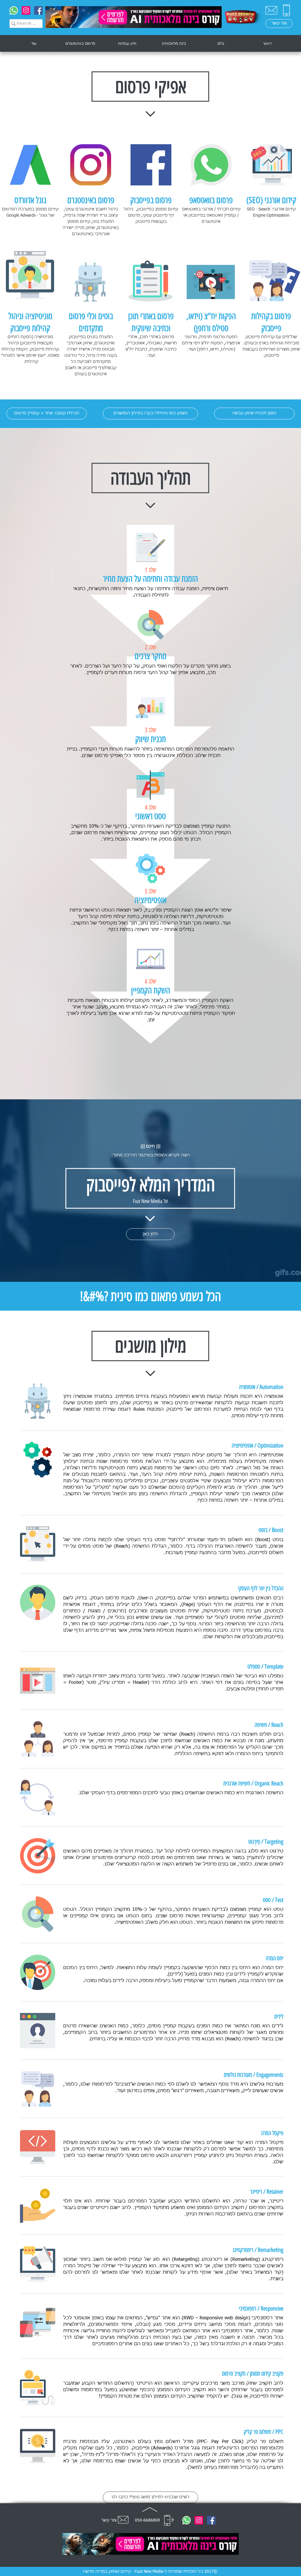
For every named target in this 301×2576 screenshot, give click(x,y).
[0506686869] (14, 10)
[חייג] (169, 2520)
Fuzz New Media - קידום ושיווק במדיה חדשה (123, 2572)
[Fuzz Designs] (38, 10)
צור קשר (109, 2520)
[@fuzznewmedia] (26, 10)
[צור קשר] (271, 10)
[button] (47, 414)
